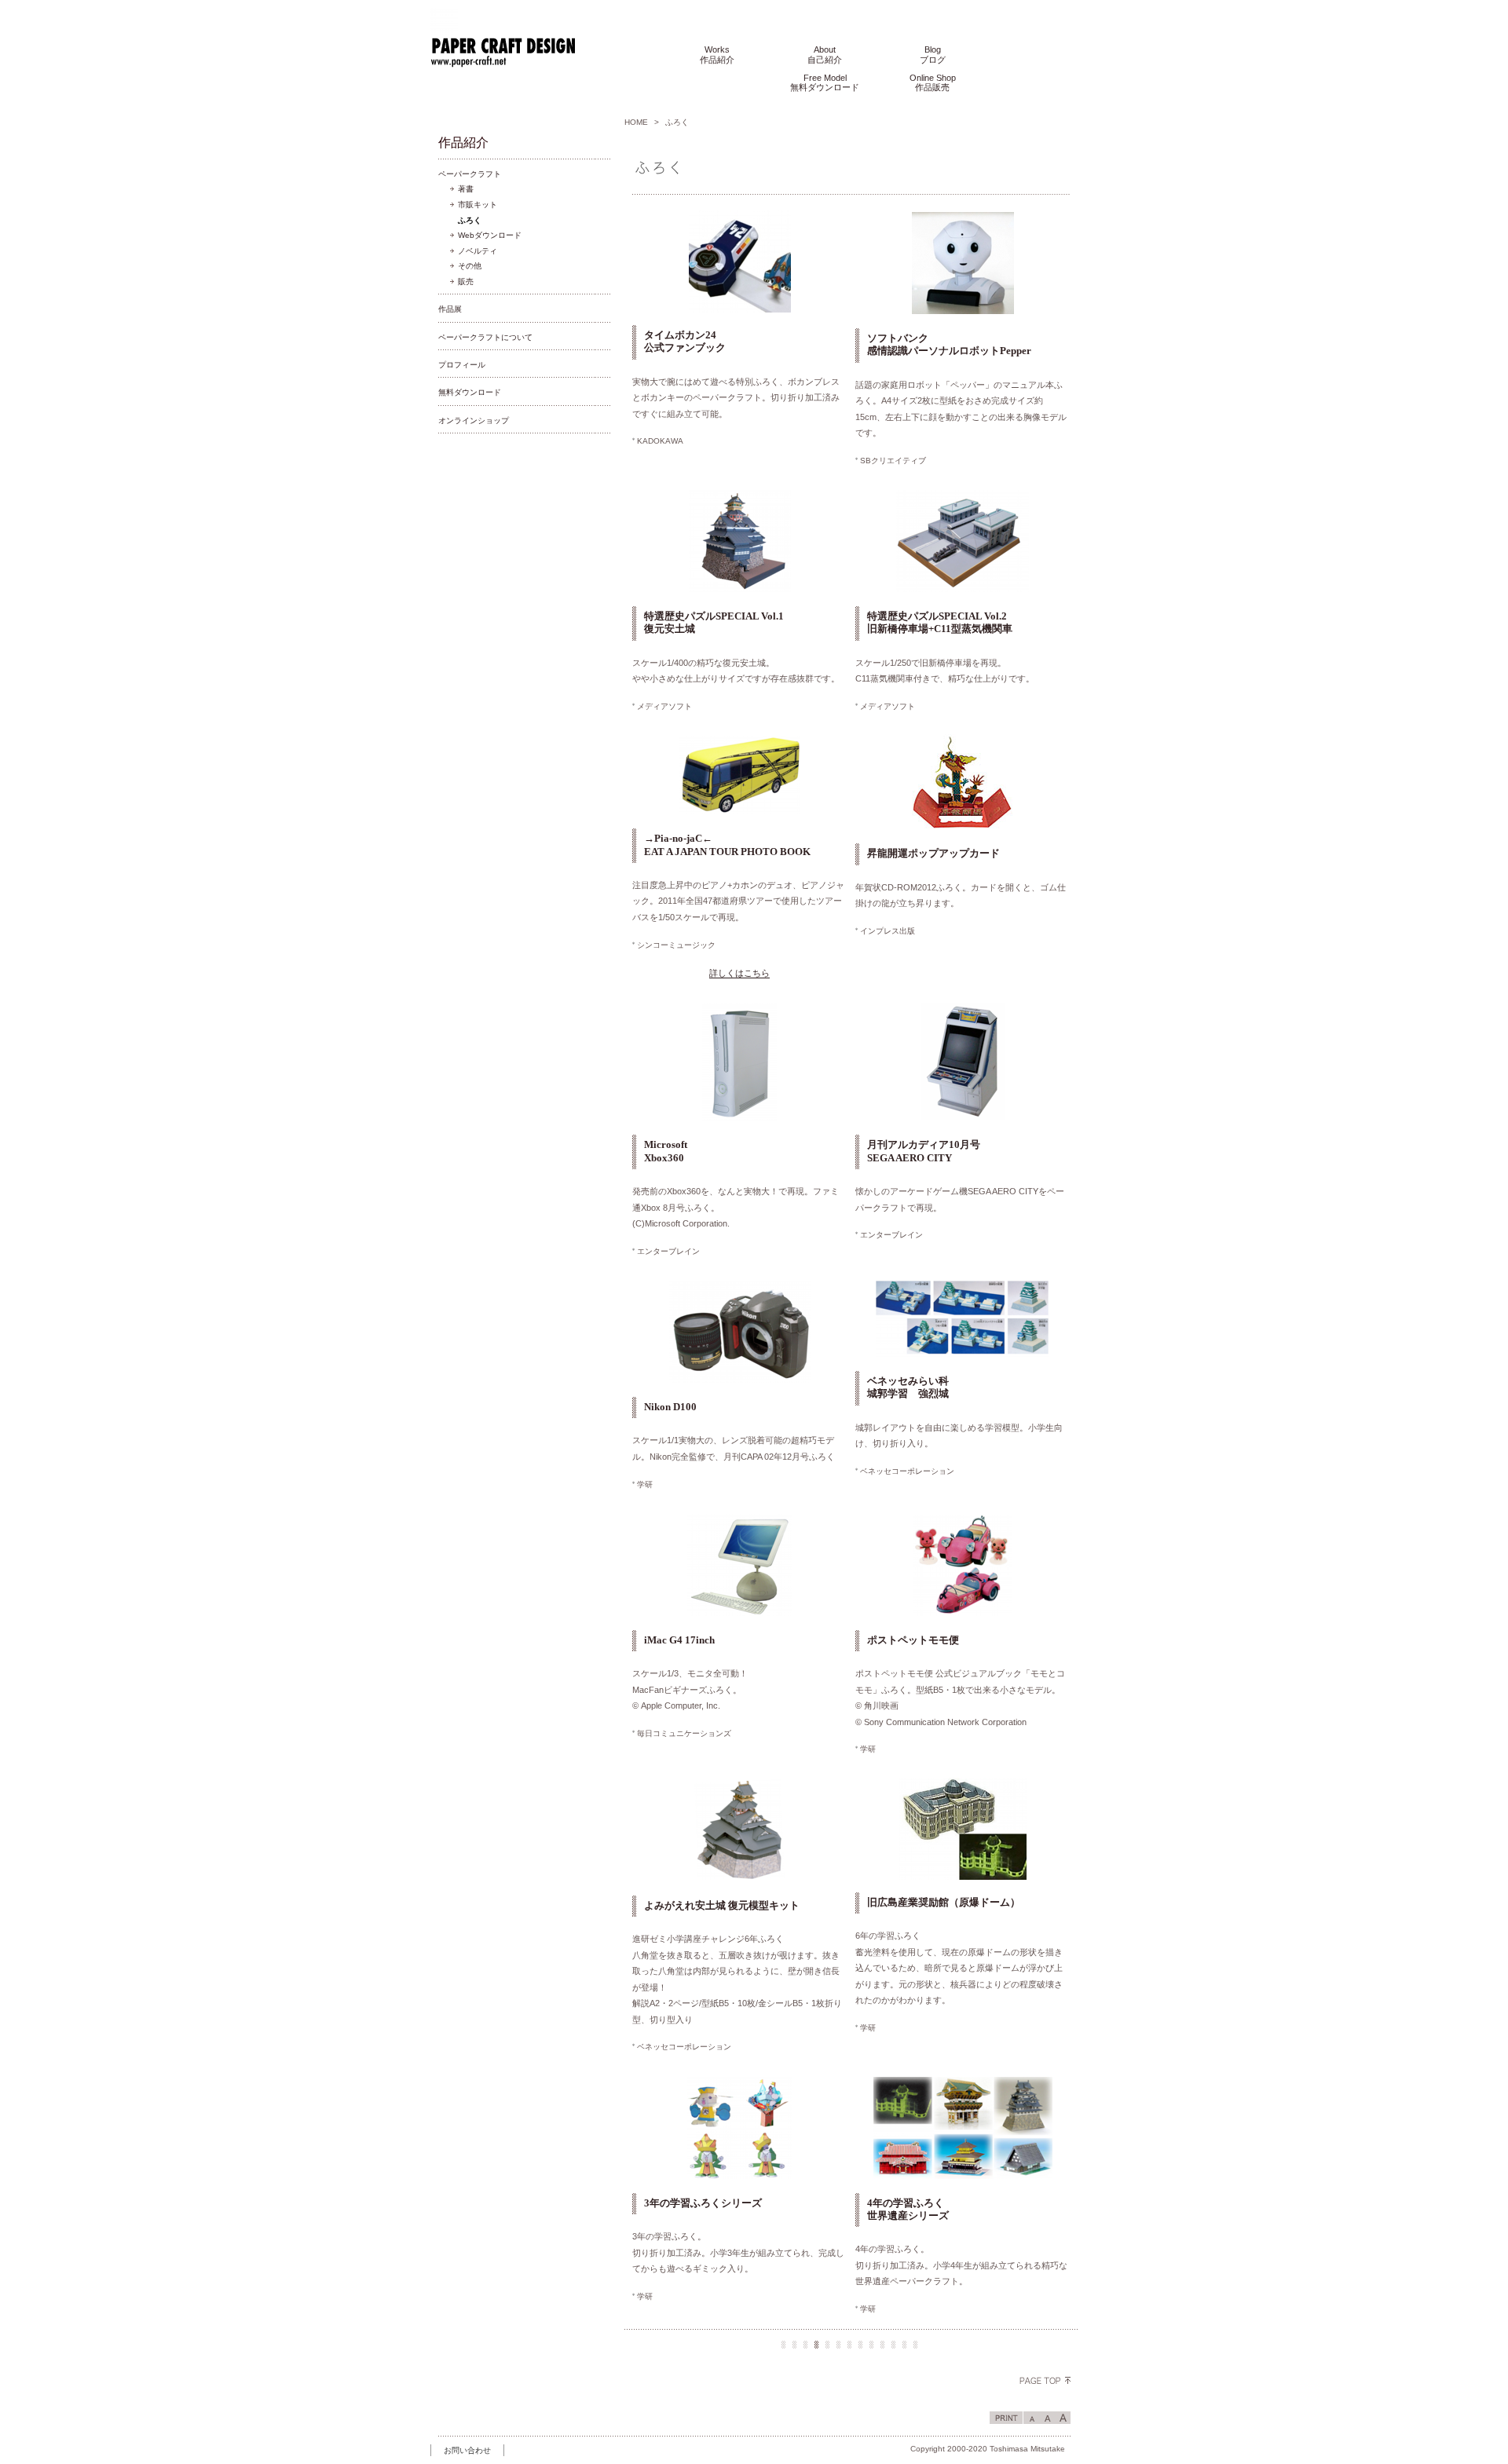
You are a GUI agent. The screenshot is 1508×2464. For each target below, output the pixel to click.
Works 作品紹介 (717, 55)
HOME (636, 122)
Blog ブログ (933, 55)
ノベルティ (478, 251)
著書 (466, 189)
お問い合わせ (467, 2450)
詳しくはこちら (739, 973)
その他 (470, 266)
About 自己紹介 (825, 55)
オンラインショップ (474, 420)
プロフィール (462, 365)
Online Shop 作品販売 (933, 83)
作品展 (450, 309)
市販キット (478, 205)
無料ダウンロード (470, 392)
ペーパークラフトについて (485, 337)
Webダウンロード (490, 235)
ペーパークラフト (470, 174)
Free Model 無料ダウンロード (825, 83)
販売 (466, 281)
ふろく (470, 220)
